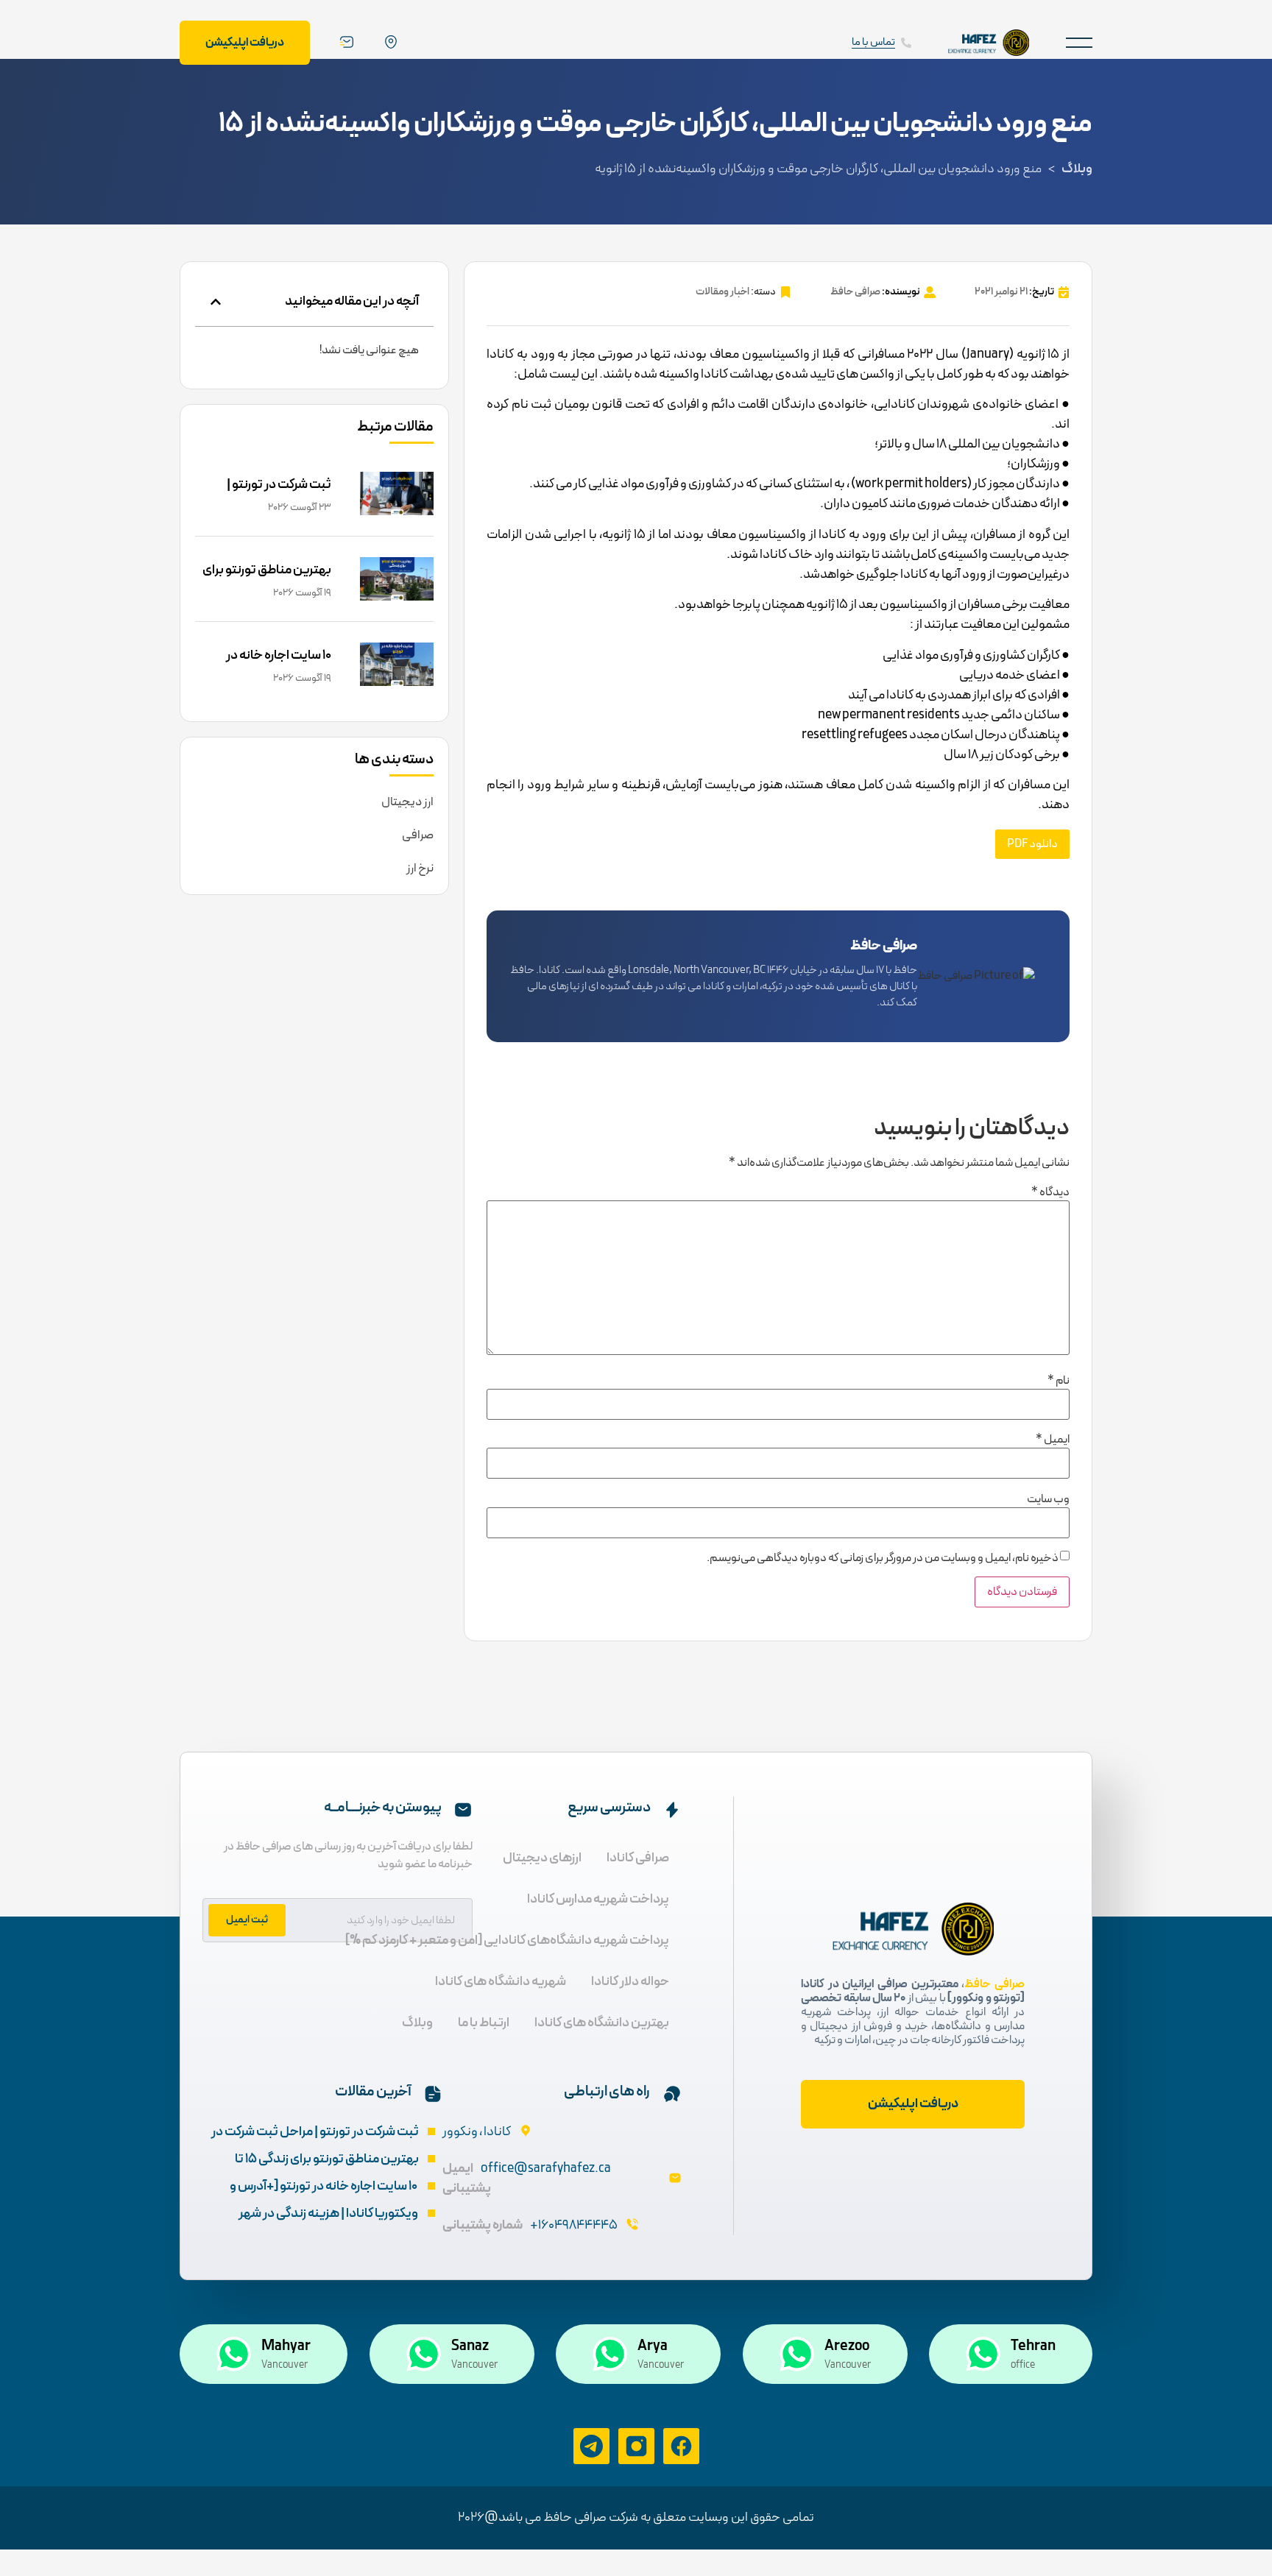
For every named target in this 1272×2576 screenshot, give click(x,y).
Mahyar (286, 2346)
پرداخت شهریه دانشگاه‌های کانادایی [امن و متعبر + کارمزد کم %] (507, 1940)
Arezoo (847, 2346)
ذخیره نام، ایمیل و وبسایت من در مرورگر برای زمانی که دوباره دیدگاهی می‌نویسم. (883, 1558)
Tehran (1033, 2346)
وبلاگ (1077, 169)
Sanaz (470, 2346)
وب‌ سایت (1048, 1499)
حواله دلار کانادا (630, 1982)
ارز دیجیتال (407, 802)
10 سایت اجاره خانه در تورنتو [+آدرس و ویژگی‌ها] (266, 666)
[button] (1079, 42)
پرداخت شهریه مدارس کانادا (598, 1899)
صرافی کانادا (638, 1858)
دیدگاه (1050, 1192)
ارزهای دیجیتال (542, 1858)
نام (1059, 1381)
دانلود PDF (1032, 844)
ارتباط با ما (484, 2023)
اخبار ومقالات (722, 292)
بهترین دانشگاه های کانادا (602, 2023)
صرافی (418, 835)
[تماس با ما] (906, 43)
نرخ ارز (420, 868)
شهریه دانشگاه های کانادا (501, 1982)
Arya (653, 2346)
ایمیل (1053, 1440)
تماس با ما (873, 42)
